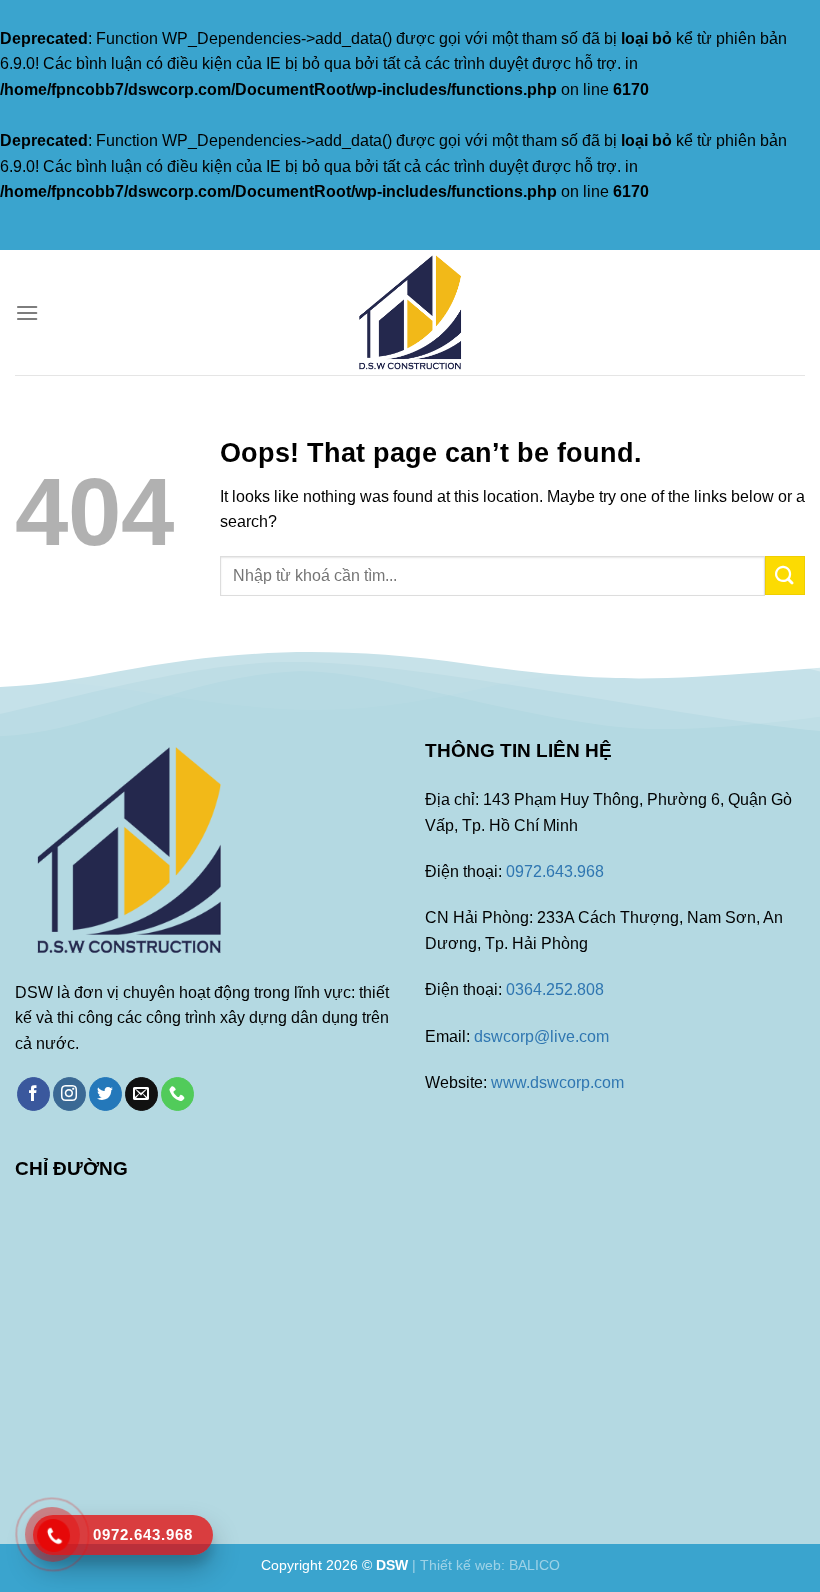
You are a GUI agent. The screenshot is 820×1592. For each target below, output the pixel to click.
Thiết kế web (460, 1565)
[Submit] (785, 575)
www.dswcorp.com (557, 1082)
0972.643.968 (555, 871)
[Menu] (27, 312)
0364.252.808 (555, 989)
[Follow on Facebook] (33, 1094)
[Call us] (177, 1094)
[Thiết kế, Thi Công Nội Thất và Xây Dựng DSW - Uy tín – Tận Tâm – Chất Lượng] (410, 312)
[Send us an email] (141, 1094)
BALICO (534, 1565)
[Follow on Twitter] (105, 1094)
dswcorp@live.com (541, 1036)
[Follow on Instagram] (69, 1094)
